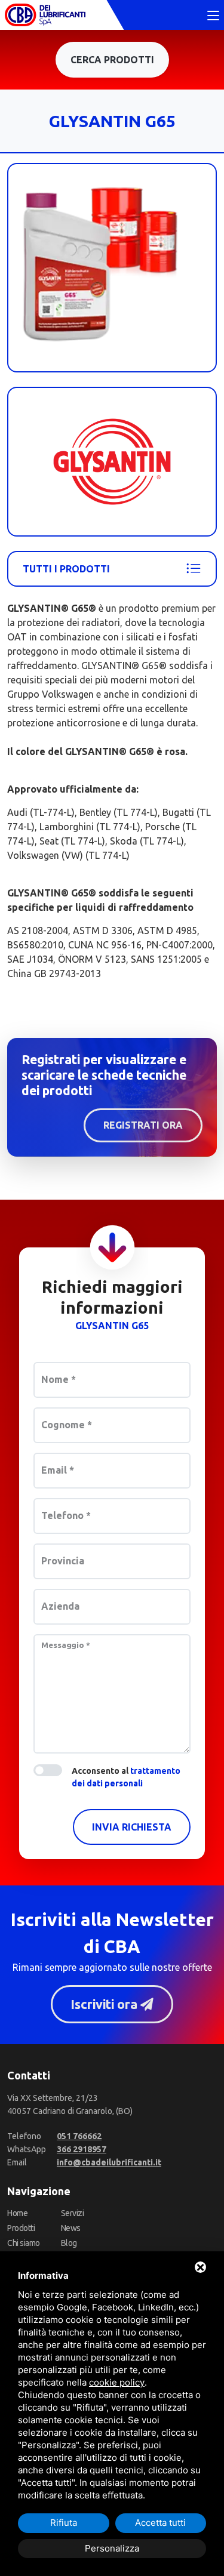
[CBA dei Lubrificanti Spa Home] (45, 15)
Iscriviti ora (105, 2004)
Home (17, 2213)
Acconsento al (126, 1777)
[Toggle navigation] (213, 16)
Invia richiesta (132, 1827)
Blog (69, 2243)
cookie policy (117, 2382)
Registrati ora (143, 1125)
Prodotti (21, 2228)
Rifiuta (64, 2523)
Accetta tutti (160, 2523)
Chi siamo (24, 2243)
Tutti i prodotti (66, 569)
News (71, 2228)
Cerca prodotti (112, 60)
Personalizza (112, 2548)
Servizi (73, 2213)
